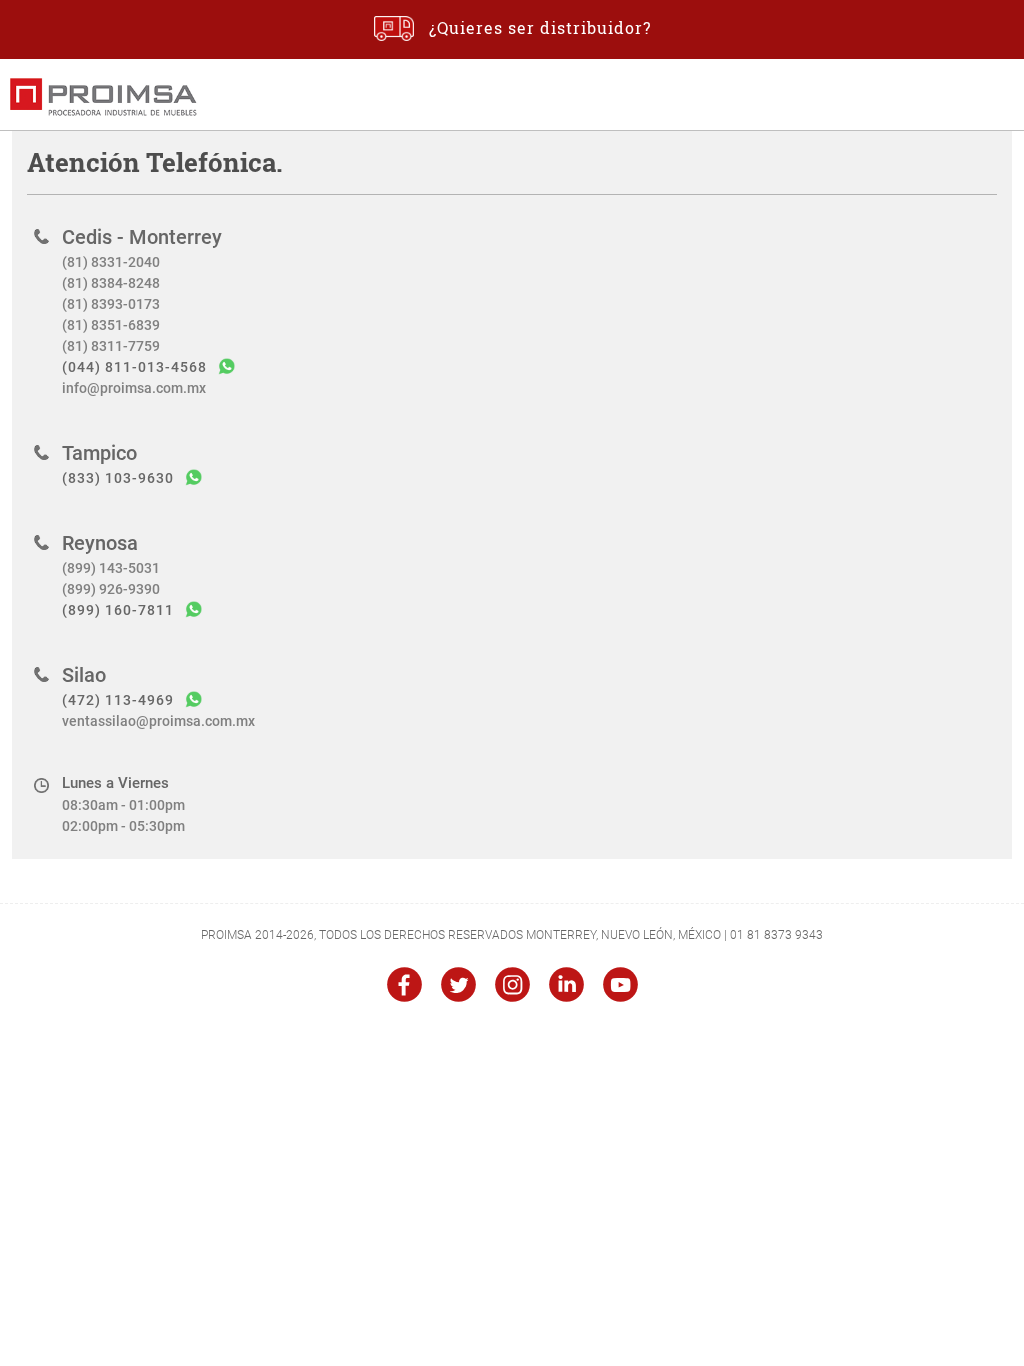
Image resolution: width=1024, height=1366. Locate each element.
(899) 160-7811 (118, 610)
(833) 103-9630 (118, 478)
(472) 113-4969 (118, 700)
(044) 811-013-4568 (134, 367)
